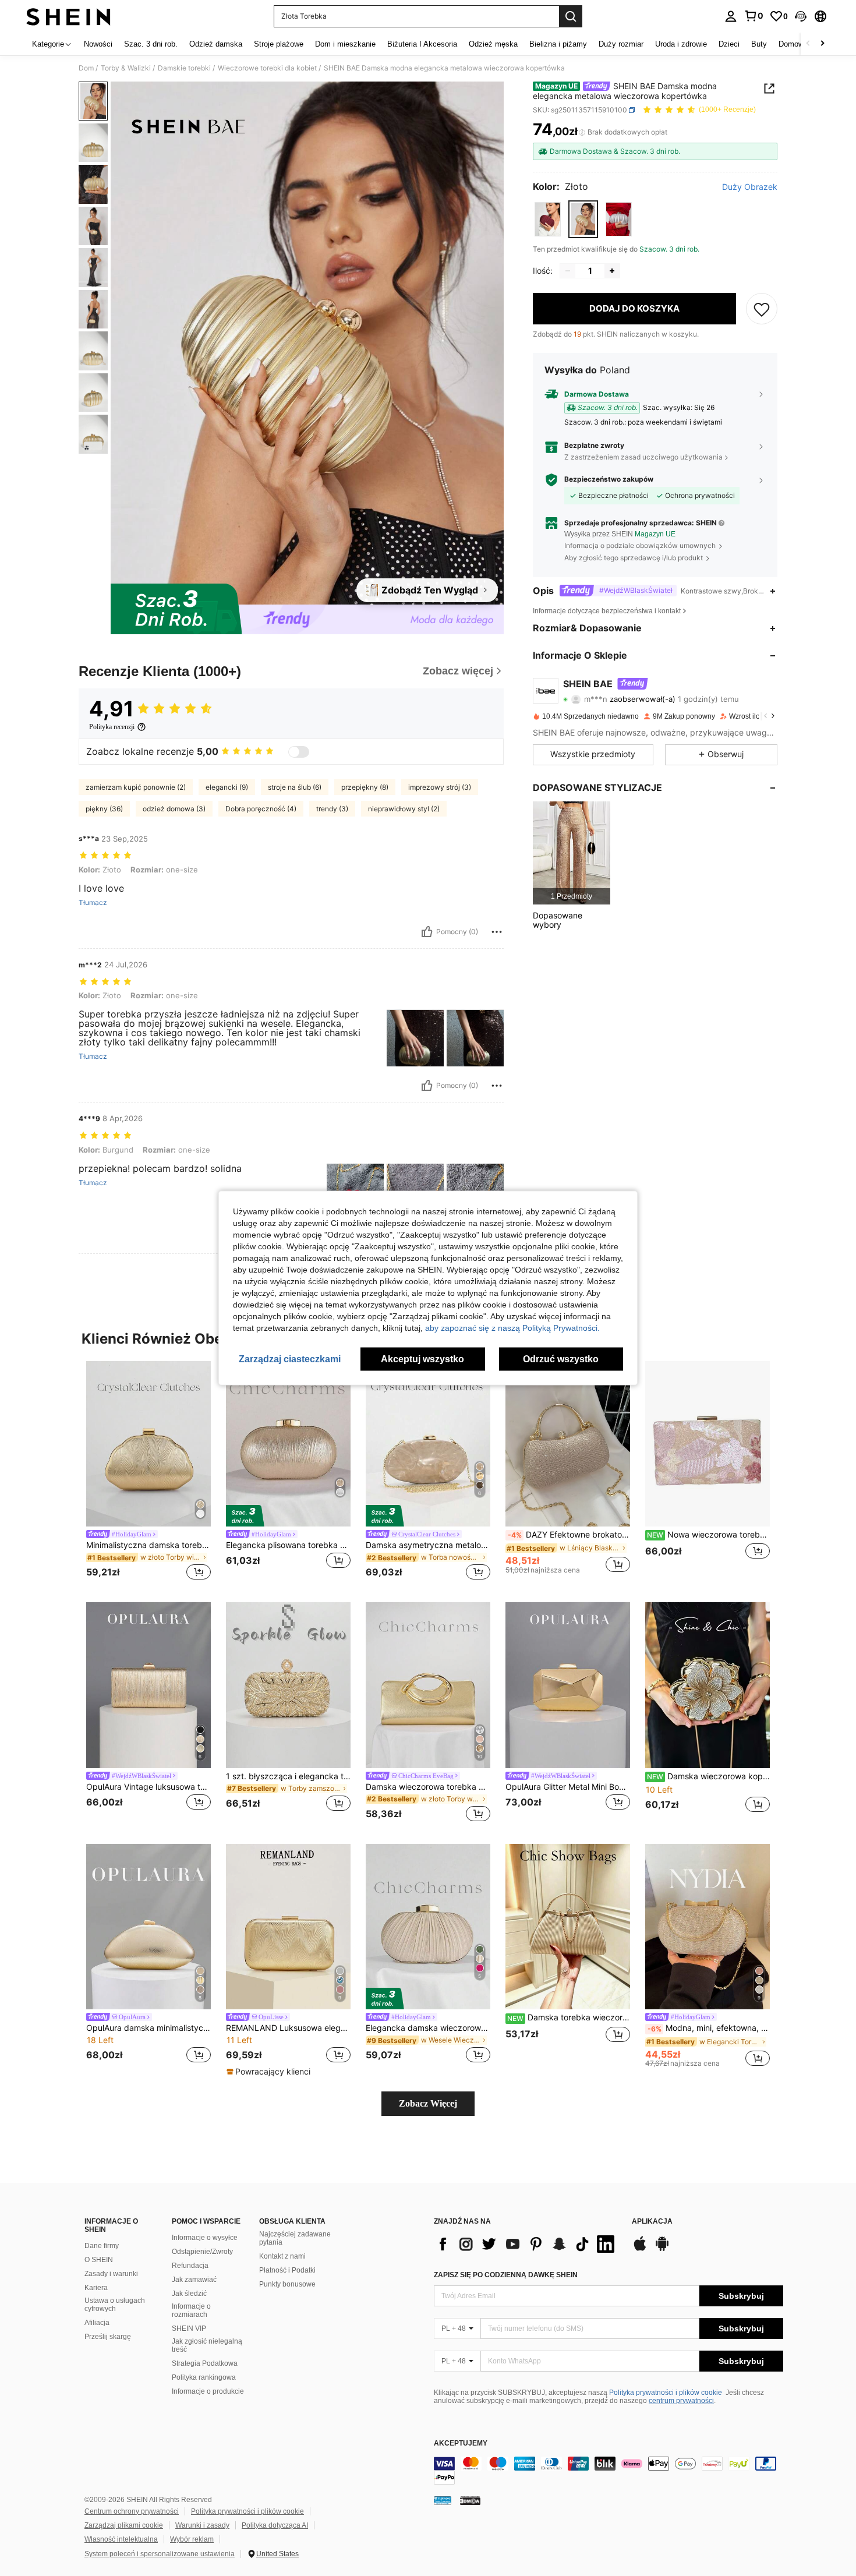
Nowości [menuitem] (98, 44)
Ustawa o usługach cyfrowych (115, 2305)
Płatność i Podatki (287, 2270)
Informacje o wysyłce (205, 2238)
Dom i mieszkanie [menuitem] (345, 44)
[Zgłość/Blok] (497, 932)
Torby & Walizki (126, 68)
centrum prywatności (681, 2401)
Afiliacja (97, 2323)
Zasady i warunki (111, 2274)
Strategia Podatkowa (205, 2363)
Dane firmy (102, 2246)
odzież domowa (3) (174, 809)
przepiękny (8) (365, 787)
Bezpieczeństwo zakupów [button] (609, 480)
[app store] (640, 2249)
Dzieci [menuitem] (729, 44)
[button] (801, 16)
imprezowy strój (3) (440, 787)
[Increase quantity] (612, 271)
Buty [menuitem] (759, 44)
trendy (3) (332, 809)
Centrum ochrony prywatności (132, 2511)
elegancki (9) (227, 787)
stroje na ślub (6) (295, 787)
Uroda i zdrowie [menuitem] (681, 44)
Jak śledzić (189, 2294)
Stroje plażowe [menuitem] (279, 44)
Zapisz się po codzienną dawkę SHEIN (506, 2275)
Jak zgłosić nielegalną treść (207, 2345)
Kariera (96, 2288)
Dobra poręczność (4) (261, 809)
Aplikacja (652, 2222)
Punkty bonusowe (287, 2284)
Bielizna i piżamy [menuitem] (558, 44)
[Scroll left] (808, 44)
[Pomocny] (427, 932)
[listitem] (572, 853)
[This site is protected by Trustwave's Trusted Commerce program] (443, 2500)
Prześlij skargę (108, 2337)
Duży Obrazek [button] (750, 187)
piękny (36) (104, 809)
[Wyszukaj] (571, 16)
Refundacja (190, 2266)
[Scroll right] (822, 44)
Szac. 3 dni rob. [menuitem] (151, 44)
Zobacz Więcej (428, 2103)
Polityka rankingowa (204, 2377)
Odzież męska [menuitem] (493, 44)
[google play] (662, 2249)
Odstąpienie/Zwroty (202, 2252)
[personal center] (731, 16)
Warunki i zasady (202, 2525)
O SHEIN (99, 2260)
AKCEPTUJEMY (461, 2444)
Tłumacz (93, 903)
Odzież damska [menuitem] (216, 44)
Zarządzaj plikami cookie (124, 2525)
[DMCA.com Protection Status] (470, 2500)
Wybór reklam (192, 2539)
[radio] (548, 219)
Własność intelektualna (121, 2539)
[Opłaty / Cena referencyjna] (582, 132)
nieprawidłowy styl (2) (404, 809)
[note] (270, 2072)
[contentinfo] (609, 2471)
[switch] (299, 752)
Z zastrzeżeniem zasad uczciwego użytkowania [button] (643, 457)
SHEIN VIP (189, 2328)
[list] (527, 2244)
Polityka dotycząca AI (275, 2525)
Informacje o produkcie (208, 2391)
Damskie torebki (184, 68)
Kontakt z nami (282, 2256)
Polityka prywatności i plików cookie (666, 2393)
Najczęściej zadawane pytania (295, 2238)
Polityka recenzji (112, 727)
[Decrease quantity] (568, 271)
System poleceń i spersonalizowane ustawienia (160, 2554)
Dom (86, 68)
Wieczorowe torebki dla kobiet (267, 68)
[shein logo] (68, 16)
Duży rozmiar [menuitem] (621, 44)
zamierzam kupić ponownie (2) (136, 787)
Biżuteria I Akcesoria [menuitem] (422, 44)
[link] (754, 16)
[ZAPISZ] (762, 309)
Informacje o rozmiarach (191, 2310)
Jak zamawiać (194, 2280)
